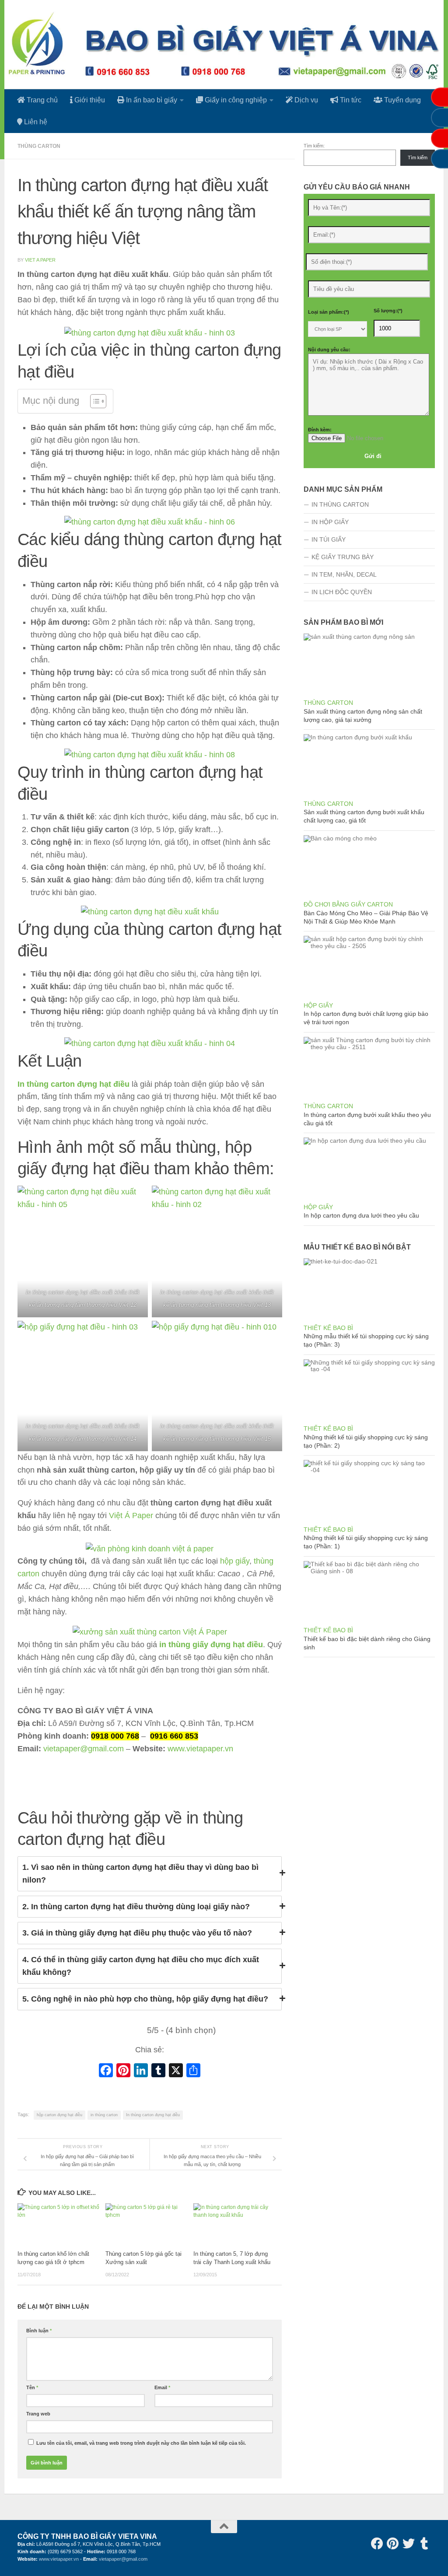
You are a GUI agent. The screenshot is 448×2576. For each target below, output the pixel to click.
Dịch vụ (305, 100)
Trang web (38, 2414)
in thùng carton (104, 2115)
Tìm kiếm (418, 157)
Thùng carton (39, 146)
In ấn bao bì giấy (151, 100)
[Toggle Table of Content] (94, 401)
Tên (32, 2387)
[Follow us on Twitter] (409, 2544)
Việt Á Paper (131, 1515)
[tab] (150, 1874)
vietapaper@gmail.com (84, 1749)
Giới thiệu (89, 100)
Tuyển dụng (402, 100)
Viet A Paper (40, 260)
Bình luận (39, 2331)
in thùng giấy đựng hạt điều (211, 1645)
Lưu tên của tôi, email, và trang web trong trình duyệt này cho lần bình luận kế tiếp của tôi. (141, 2443)
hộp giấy (235, 1561)
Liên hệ (35, 122)
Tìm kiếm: (314, 146)
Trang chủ (41, 100)
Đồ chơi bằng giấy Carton (348, 904)
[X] (176, 2071)
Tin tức (350, 100)
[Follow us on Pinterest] (393, 2544)
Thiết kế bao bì (328, 1328)
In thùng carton (340, 504)
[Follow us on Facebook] (377, 2544)
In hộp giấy (330, 522)
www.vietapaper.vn (200, 1749)
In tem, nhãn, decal (344, 574)
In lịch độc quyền (342, 592)
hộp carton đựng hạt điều (59, 2115)
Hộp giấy (318, 1005)
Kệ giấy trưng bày (343, 557)
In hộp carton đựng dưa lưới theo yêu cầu (361, 1215)
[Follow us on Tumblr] (424, 2544)
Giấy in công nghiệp (235, 100)
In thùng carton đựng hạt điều (73, 1084)
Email (162, 2387)
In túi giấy (329, 539)
